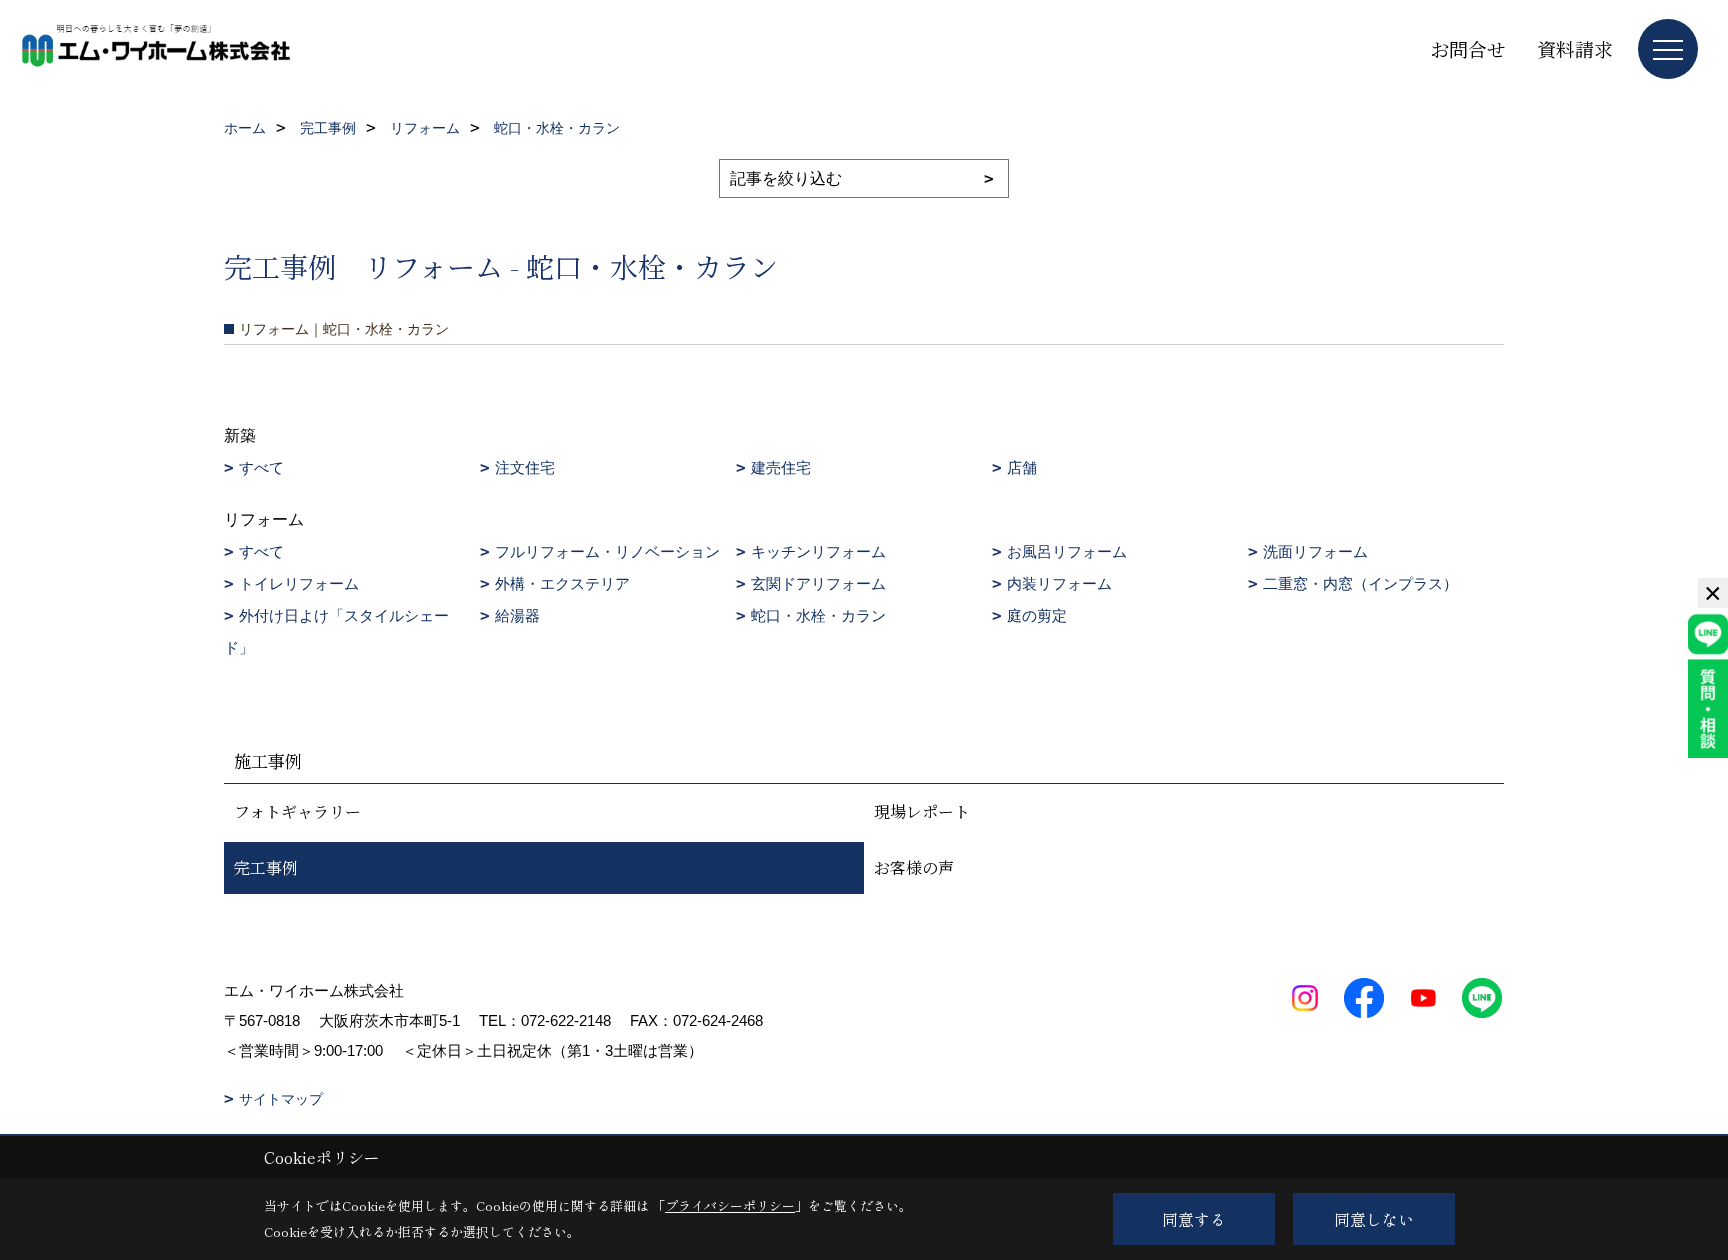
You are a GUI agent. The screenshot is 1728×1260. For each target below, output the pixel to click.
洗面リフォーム (1315, 551)
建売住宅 (781, 467)
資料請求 (1575, 48)
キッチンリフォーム (818, 551)
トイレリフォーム (299, 583)
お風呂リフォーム (1067, 551)
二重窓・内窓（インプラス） (1360, 583)
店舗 (1022, 467)
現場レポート (922, 811)
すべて (261, 467)
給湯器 (517, 615)
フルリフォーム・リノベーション (607, 551)
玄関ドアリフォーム (818, 583)
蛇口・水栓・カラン (818, 615)
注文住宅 (525, 467)
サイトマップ (281, 1099)
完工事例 (266, 867)
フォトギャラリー (297, 811)
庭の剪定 (1037, 615)
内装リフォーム (1059, 583)
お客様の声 (914, 867)
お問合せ (1468, 48)
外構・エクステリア (562, 583)
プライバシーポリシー (730, 1205)
